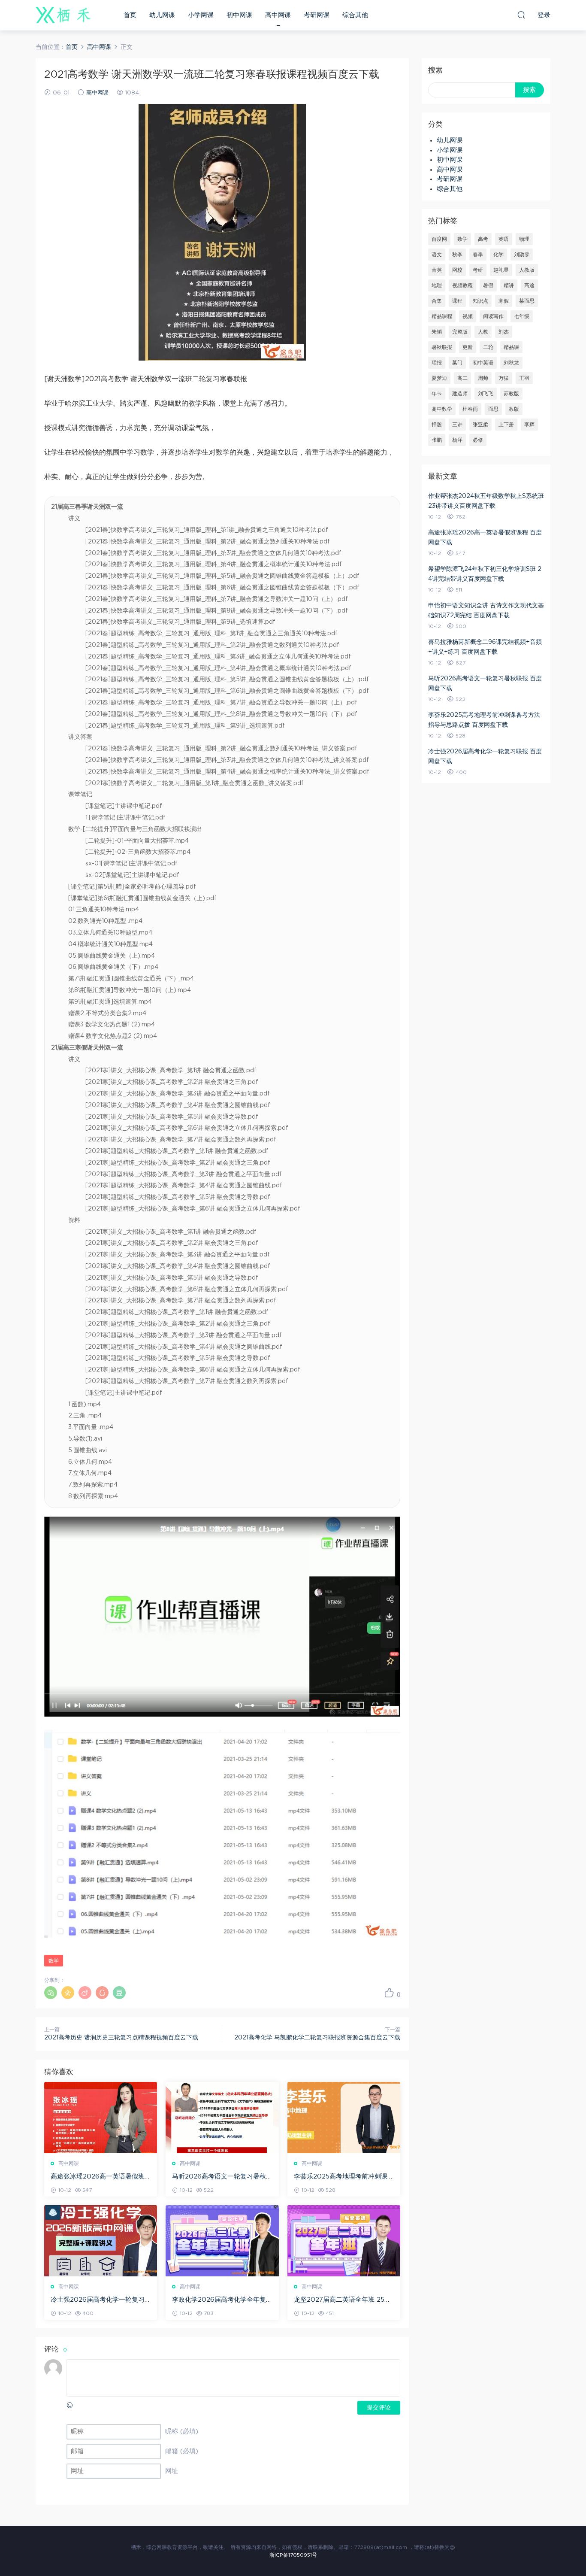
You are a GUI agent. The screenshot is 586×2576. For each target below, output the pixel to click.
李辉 (529, 425)
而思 (493, 409)
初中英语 (483, 363)
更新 (468, 347)
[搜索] (521, 15)
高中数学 (442, 409)
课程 (457, 301)
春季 (478, 255)
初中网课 (239, 15)
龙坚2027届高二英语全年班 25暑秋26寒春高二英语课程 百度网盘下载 (342, 2300)
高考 (483, 239)
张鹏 (437, 440)
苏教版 (511, 394)
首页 (130, 15)
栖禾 (63, 15)
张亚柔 (480, 425)
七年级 (522, 316)
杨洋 (457, 440)
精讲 (509, 285)
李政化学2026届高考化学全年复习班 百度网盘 (219, 2300)
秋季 (457, 255)
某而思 (527, 301)
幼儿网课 (162, 15)
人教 (483, 332)
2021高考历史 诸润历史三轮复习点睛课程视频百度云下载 (121, 2038)
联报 (437, 363)
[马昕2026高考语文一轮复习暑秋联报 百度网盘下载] (222, 2118)
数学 (54, 1961)
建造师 (460, 394)
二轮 (488, 347)
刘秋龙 (511, 363)
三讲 (457, 425)
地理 (437, 285)
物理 (524, 239)
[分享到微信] (51, 1993)
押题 (437, 425)
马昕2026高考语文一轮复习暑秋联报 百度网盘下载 (219, 2177)
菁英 (437, 270)
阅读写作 (493, 316)
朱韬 (437, 332)
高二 (462, 378)
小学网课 (201, 15)
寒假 (504, 301)
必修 (478, 440)
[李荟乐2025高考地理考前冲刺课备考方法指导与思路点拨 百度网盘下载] (344, 2118)
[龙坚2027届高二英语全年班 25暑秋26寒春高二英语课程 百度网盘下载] (344, 2241)
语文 (437, 255)
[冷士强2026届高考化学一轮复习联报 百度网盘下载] (101, 2241)
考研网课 (317, 15)
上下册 (506, 425)
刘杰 (504, 332)
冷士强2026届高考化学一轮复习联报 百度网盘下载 (98, 2300)
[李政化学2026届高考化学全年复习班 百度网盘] (222, 2241)
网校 (457, 270)
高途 (529, 285)
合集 (437, 301)
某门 (457, 363)
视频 (468, 316)
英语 (504, 239)
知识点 (480, 301)
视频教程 (462, 285)
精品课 (511, 347)
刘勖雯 (522, 255)
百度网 (439, 239)
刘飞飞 (486, 394)
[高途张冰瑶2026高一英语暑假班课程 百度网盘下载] (101, 2118)
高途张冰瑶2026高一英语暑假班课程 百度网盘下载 (98, 2177)
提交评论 (379, 2408)
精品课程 (442, 316)
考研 (478, 270)
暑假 (488, 285)
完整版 (460, 332)
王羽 (524, 378)
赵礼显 (501, 270)
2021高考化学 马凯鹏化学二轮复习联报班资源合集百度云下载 (317, 2038)
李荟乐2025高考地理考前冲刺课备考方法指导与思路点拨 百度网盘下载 (344, 2177)
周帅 (483, 378)
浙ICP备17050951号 (293, 2555)
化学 (498, 255)
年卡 (437, 394)
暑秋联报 (442, 347)
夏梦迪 (439, 378)
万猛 (504, 378)
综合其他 (355, 15)
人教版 (527, 270)
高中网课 (278, 15)
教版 (514, 409)
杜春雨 (470, 409)
